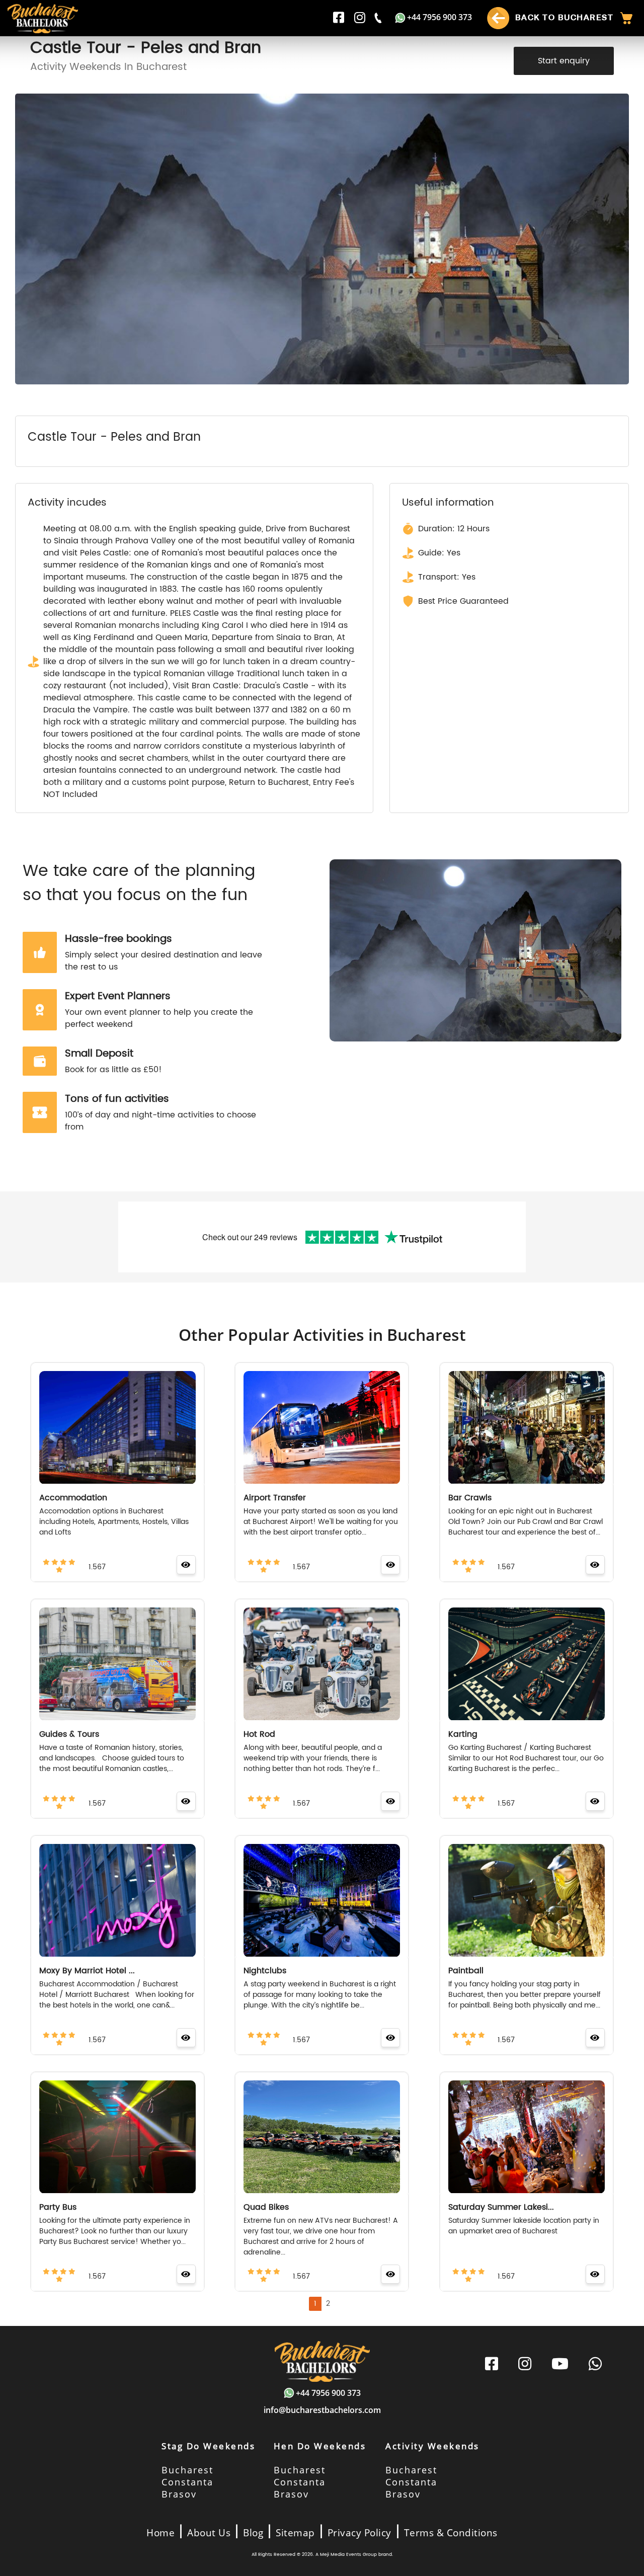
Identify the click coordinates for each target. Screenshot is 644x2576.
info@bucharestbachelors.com (322, 2410)
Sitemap (295, 2533)
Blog (253, 2533)
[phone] (379, 18)
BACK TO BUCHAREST (563, 17)
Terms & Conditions (451, 2533)
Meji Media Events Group (348, 2555)
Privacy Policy (359, 2533)
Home (160, 2533)
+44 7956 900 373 (439, 17)
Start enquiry (564, 61)
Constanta (187, 2482)
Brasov (179, 2494)
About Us (209, 2533)
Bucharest (187, 2470)
